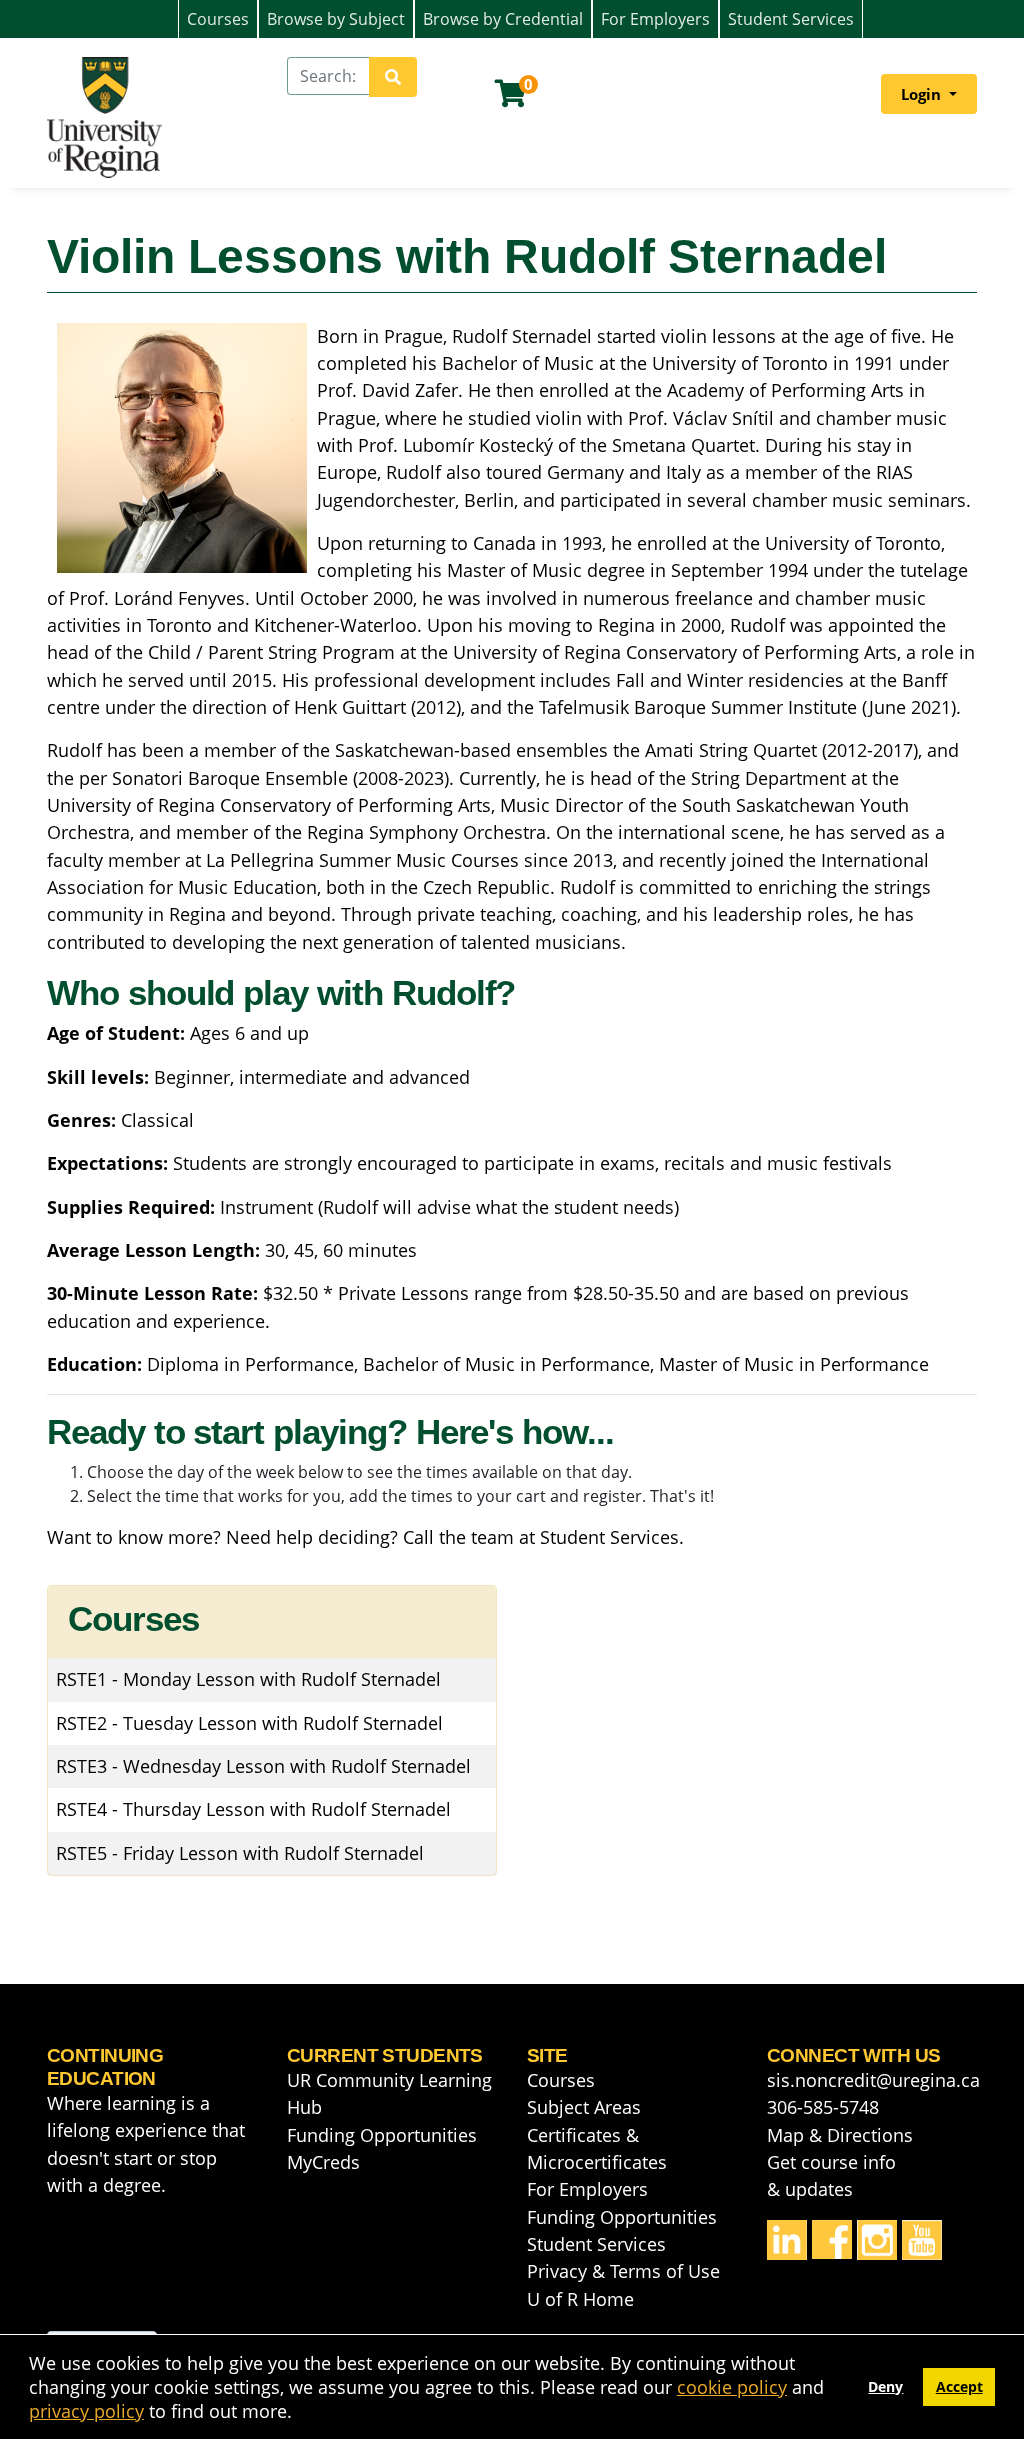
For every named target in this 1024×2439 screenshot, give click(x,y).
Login (923, 94)
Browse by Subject (336, 19)
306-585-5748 (823, 2107)
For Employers (655, 19)
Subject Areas (584, 2107)
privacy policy (86, 2411)
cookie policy (732, 2387)
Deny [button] (885, 2386)
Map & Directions (840, 2135)
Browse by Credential (503, 19)
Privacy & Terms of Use (623, 2271)
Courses (218, 19)
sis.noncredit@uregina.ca (873, 2080)
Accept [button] (959, 2386)
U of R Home (580, 2299)
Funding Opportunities (382, 2135)
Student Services (791, 19)
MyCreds (323, 2162)
